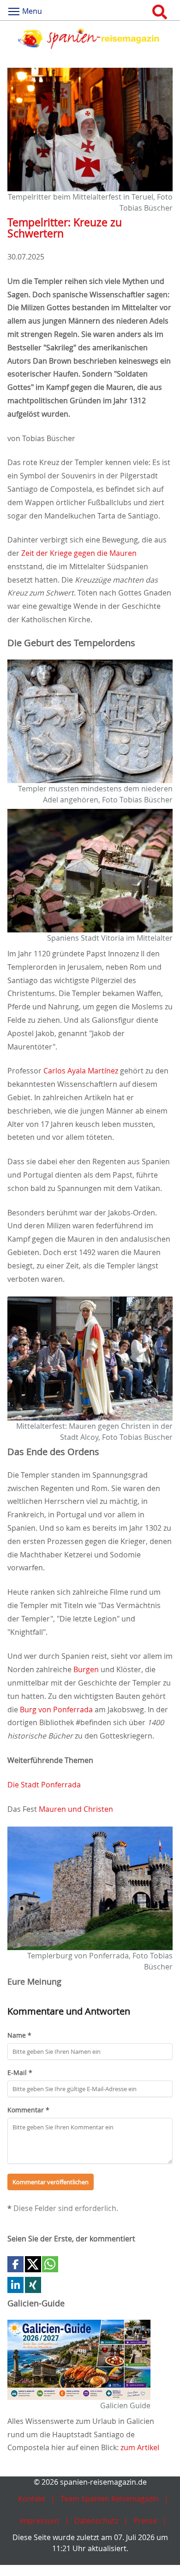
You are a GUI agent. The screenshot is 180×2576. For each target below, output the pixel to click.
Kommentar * (28, 2110)
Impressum (39, 2521)
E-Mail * (20, 2072)
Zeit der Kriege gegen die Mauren (79, 553)
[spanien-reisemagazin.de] (90, 39)
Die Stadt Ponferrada (44, 1785)
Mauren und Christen (76, 1809)
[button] (15, 2264)
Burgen (86, 1669)
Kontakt (32, 2499)
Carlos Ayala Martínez (81, 1071)
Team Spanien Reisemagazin (110, 2499)
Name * (19, 2035)
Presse (145, 2521)
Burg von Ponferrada (56, 1709)
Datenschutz (96, 2521)
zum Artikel (140, 2447)
